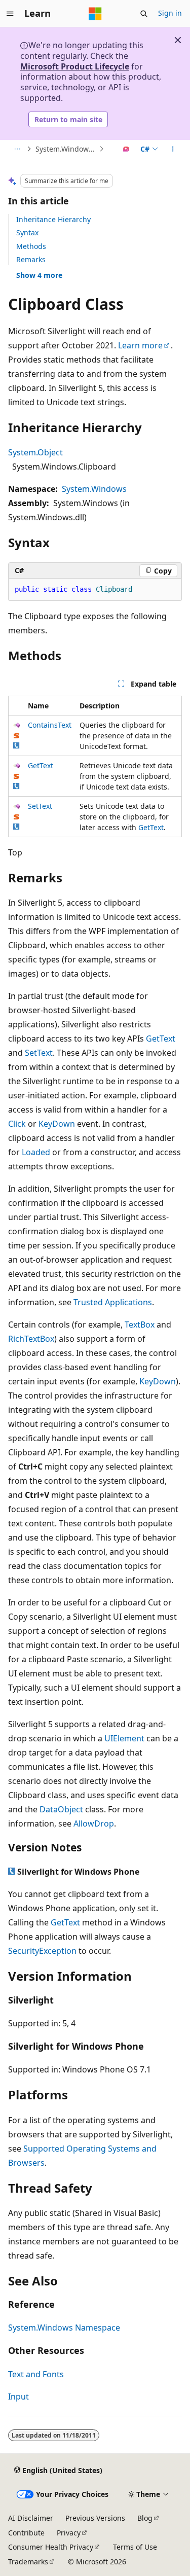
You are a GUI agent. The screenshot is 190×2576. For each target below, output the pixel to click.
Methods (31, 246)
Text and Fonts (36, 2374)
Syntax (27, 232)
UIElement (124, 1738)
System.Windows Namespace (66, 149)
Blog (145, 2518)
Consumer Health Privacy (51, 2547)
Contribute (26, 2533)
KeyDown (57, 1124)
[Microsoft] (95, 14)
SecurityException (42, 1951)
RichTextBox (31, 1339)
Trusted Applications (113, 1302)
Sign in (170, 13)
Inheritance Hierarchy (53, 219)
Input (18, 2396)
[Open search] (144, 14)
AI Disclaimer (31, 2518)
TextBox (140, 1325)
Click (17, 1124)
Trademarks (28, 2562)
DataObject (61, 1809)
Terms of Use (135, 2547)
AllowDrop (94, 1823)
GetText (41, 765)
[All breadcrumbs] (17, 149)
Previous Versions (95, 2518)
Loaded (36, 1152)
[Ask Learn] (126, 149)
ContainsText (50, 725)
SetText (40, 806)
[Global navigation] (10, 14)
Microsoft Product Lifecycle (75, 66)
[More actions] (173, 149)
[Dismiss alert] (178, 40)
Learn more (140, 345)
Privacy (69, 2533)
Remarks (31, 259)
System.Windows (94, 489)
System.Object (35, 452)
